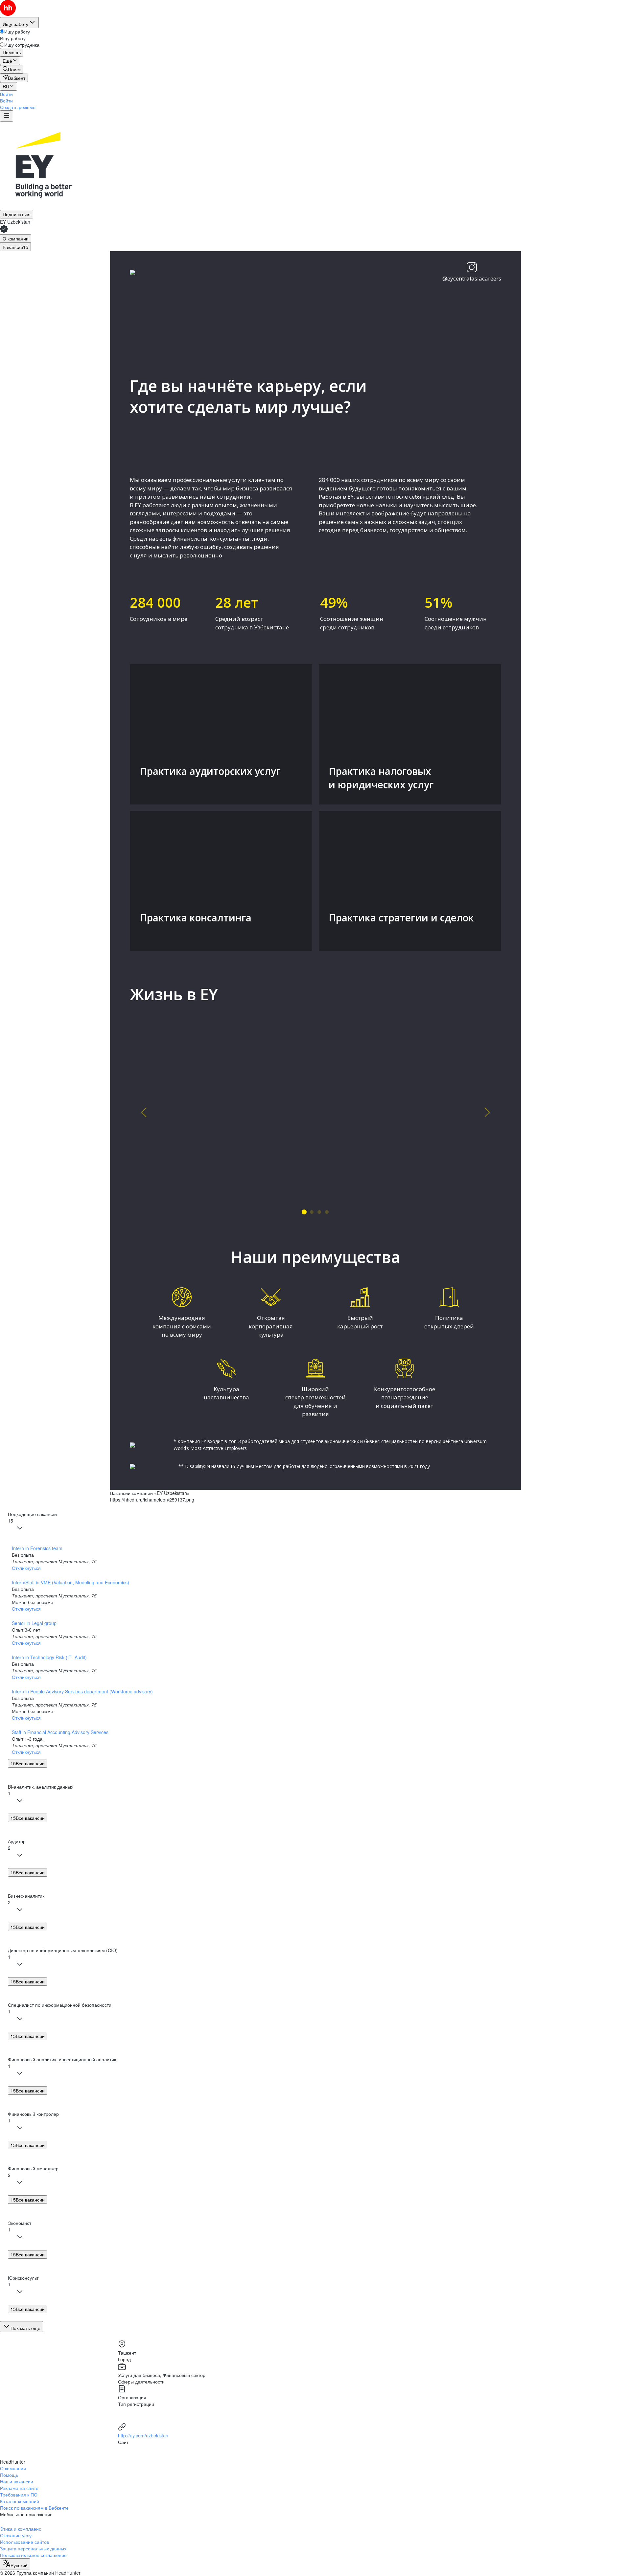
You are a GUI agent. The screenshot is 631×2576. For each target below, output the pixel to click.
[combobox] (15, 2564)
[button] (6, 94)
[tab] (16, 238)
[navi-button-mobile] (7, 116)
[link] (12, 69)
